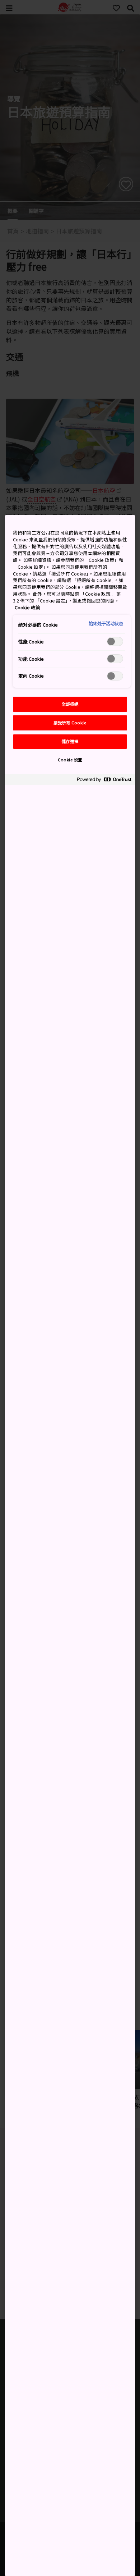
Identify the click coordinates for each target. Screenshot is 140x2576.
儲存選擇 (70, 741)
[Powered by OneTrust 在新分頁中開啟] (104, 781)
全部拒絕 (70, 704)
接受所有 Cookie (70, 723)
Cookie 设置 (70, 760)
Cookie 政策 (27, 607)
